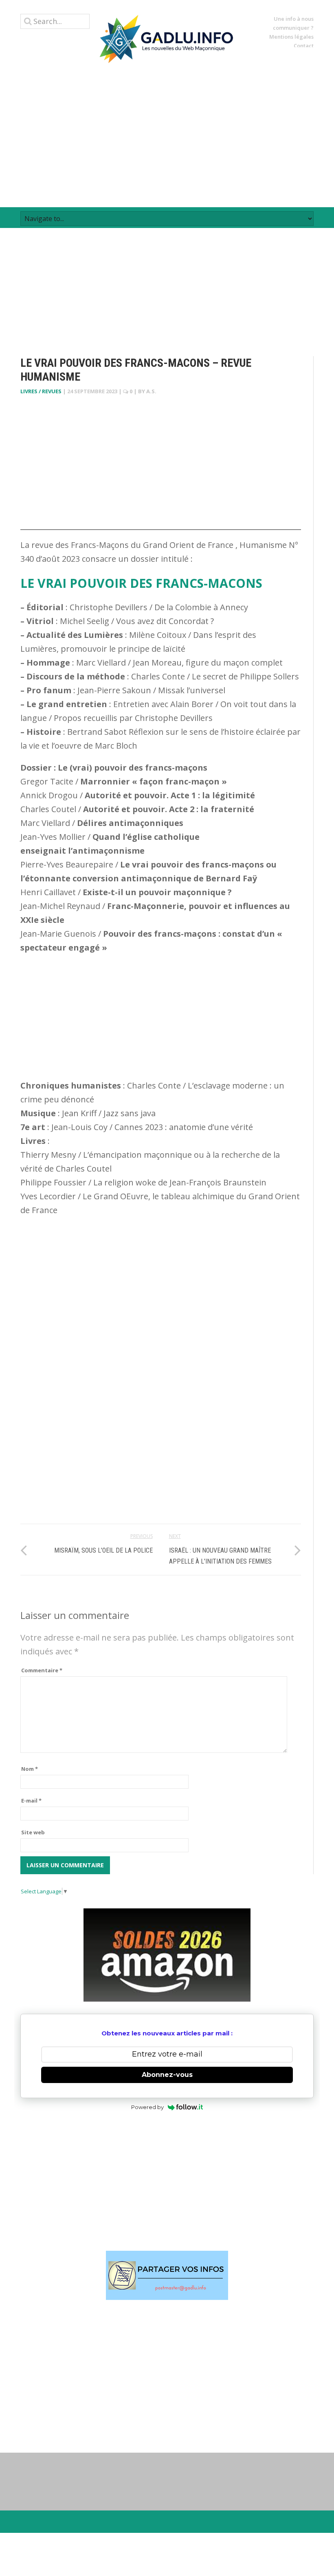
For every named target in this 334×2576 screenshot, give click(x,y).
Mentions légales (291, 37)
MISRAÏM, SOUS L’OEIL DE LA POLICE (103, 1550)
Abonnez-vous (167, 2075)
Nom (30, 1769)
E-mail (31, 1801)
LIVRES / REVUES (41, 391)
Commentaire (42, 1670)
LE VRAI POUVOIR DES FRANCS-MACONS (141, 583)
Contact (304, 46)
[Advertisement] (167, 135)
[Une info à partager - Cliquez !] (167, 2275)
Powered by (147, 2107)
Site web (33, 1832)
